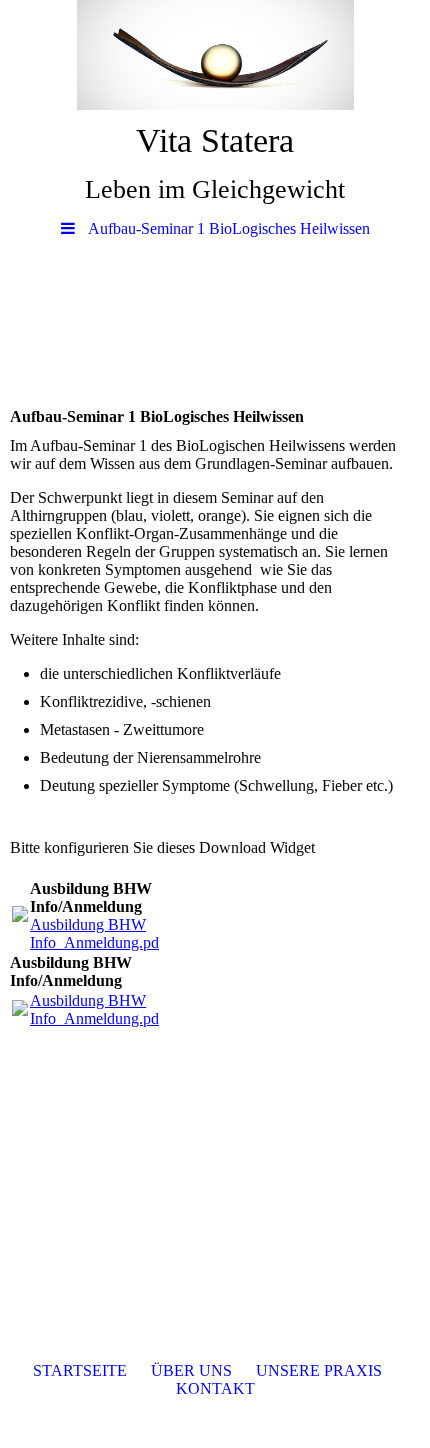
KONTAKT (215, 1388)
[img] (215, 55)
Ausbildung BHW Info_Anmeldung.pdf (97, 933)
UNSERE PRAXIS (319, 1370)
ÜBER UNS (191, 1370)
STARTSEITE (80, 1370)
